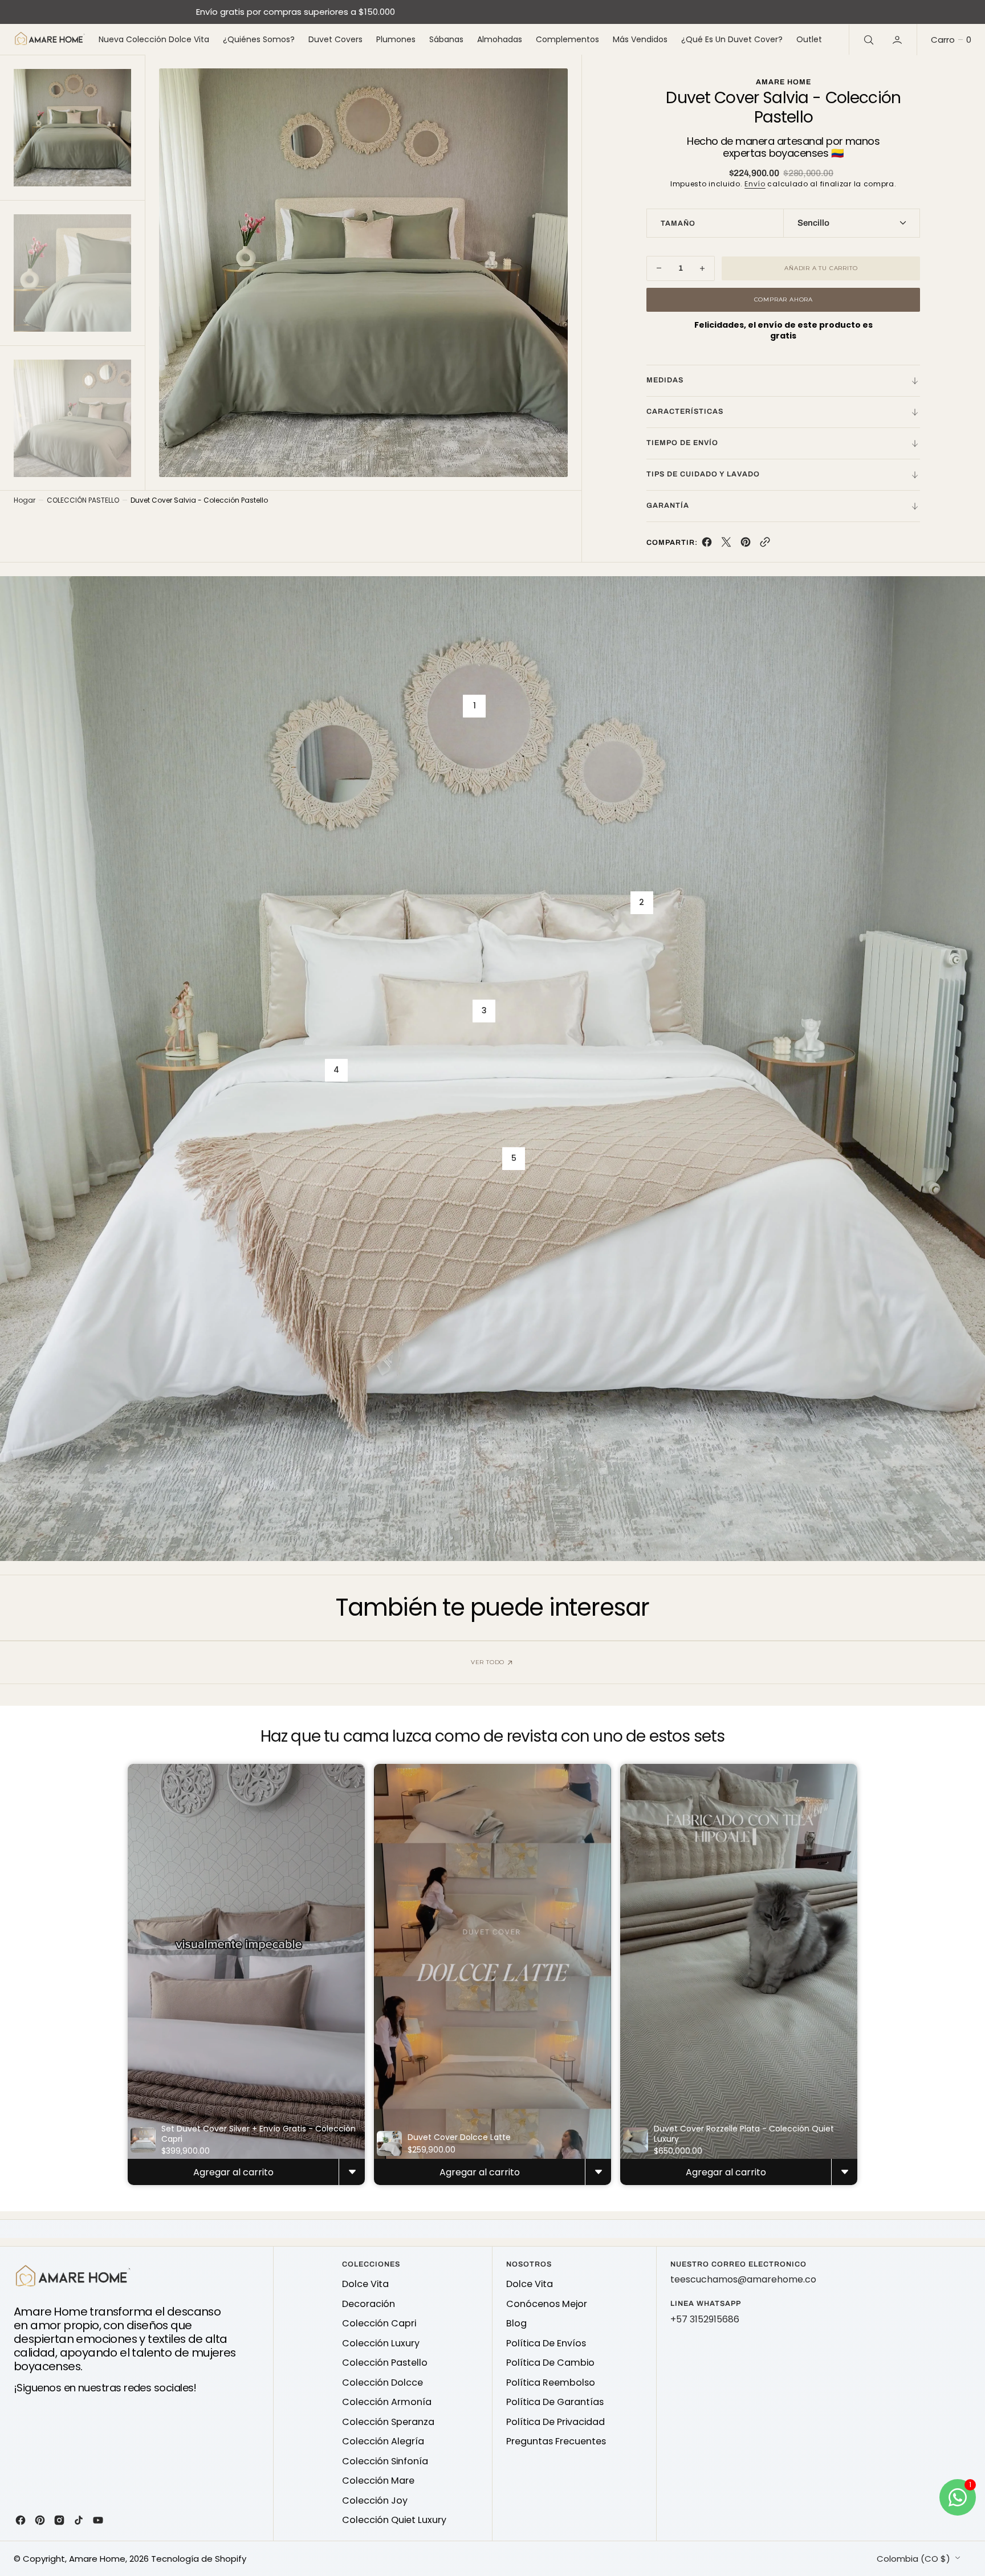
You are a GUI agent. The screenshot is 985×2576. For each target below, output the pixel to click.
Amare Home (97, 2559)
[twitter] (726, 545)
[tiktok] (79, 2520)
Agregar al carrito (233, 2172)
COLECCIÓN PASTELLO (83, 500)
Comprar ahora (783, 299)
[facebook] (707, 545)
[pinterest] (746, 545)
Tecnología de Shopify (199, 2559)
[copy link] (765, 545)
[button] (898, 39)
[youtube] (98, 2520)
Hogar (25, 500)
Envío (755, 184)
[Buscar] (868, 39)
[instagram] (59, 2520)
